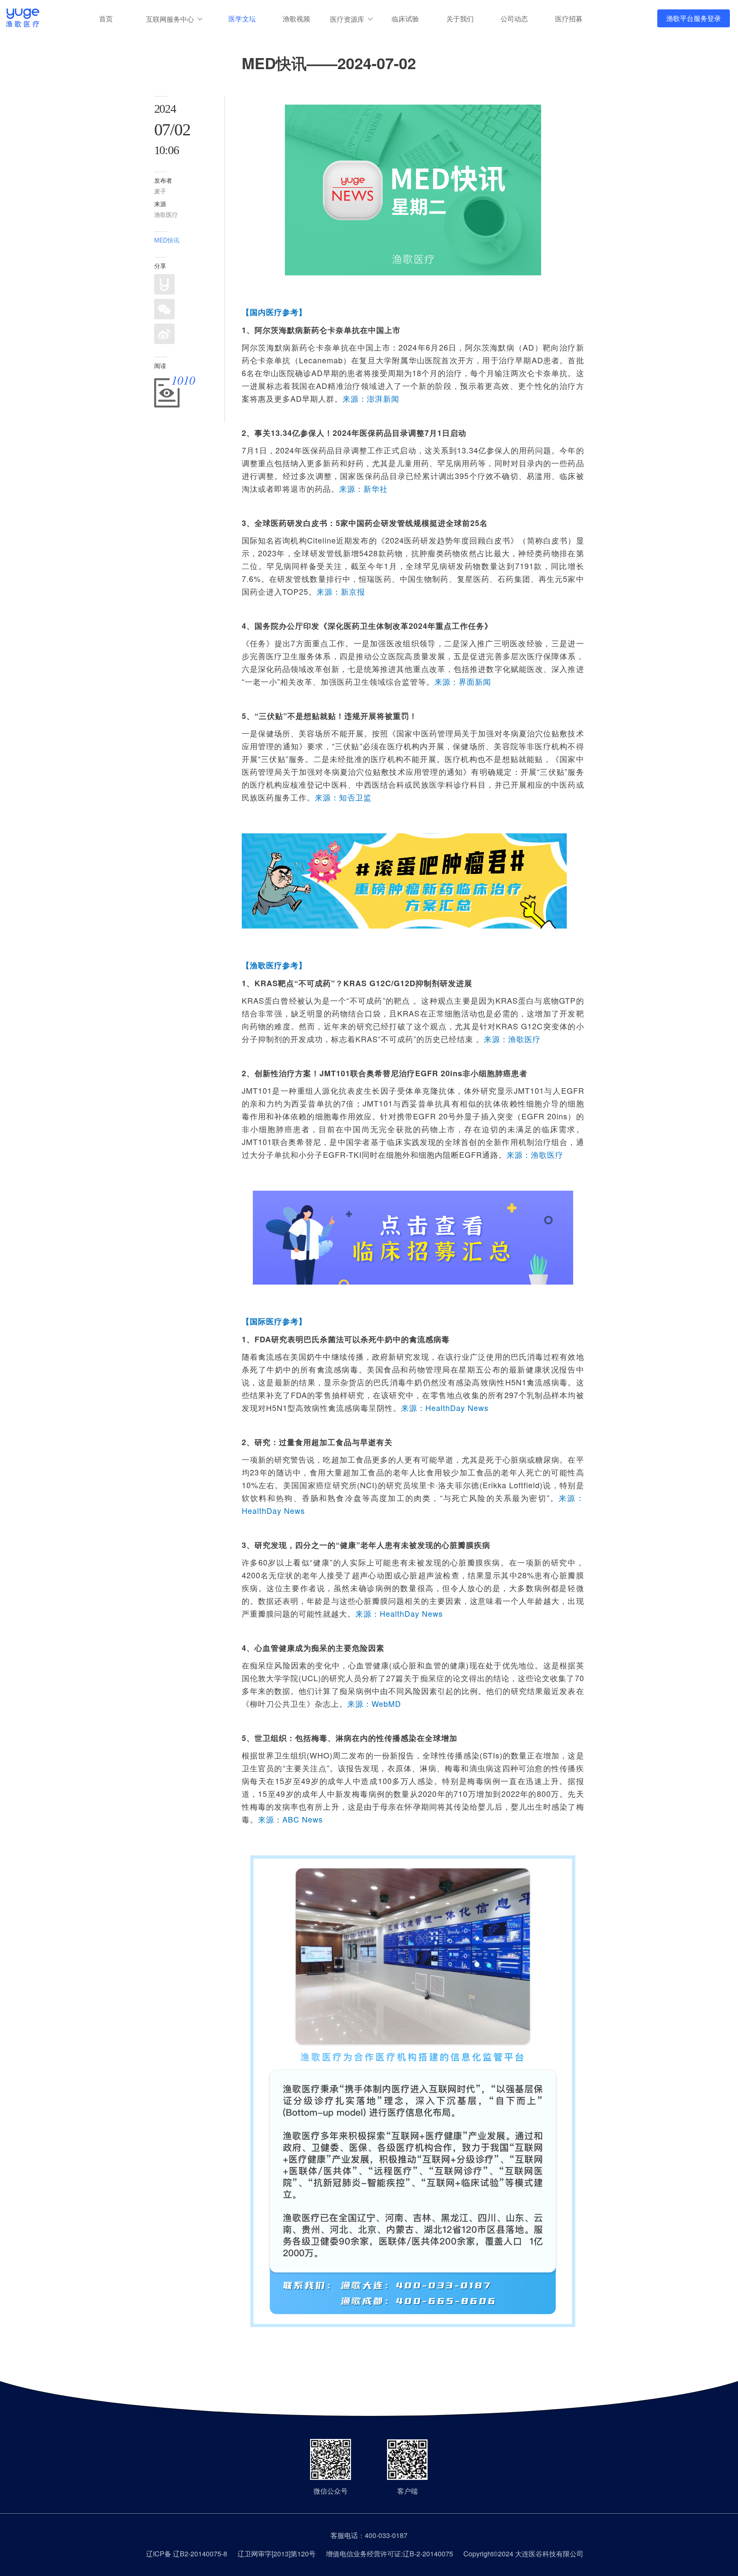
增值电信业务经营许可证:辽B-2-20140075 (389, 2554)
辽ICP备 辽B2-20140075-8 (187, 2554)
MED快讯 (167, 240)
